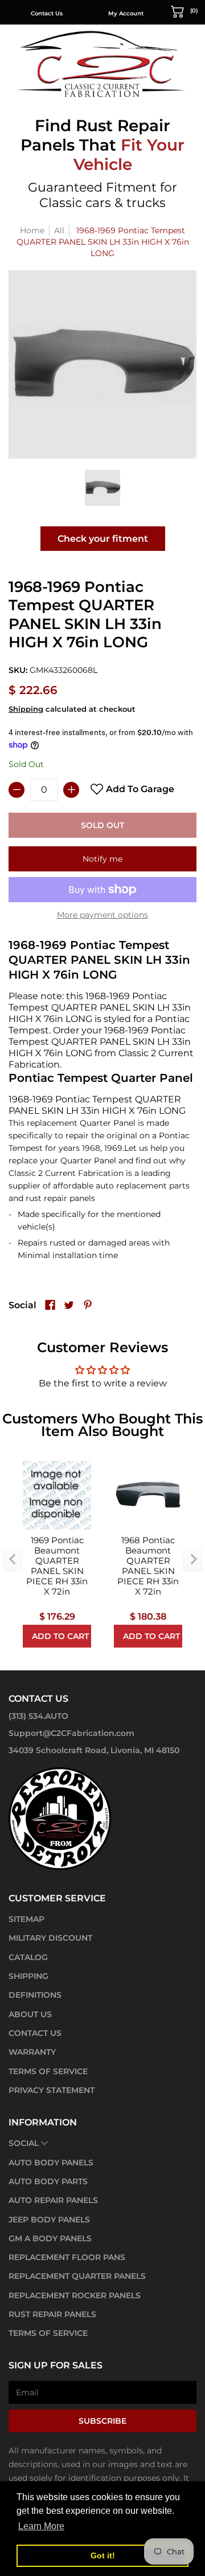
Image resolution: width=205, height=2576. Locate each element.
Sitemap (26, 1919)
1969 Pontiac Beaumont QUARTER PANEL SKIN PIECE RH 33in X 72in (57, 1566)
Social (24, 2143)
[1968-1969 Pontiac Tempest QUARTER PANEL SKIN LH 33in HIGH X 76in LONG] (103, 488)
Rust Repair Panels (52, 2314)
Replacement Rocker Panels (75, 2295)
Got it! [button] (103, 2555)
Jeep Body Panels (49, 2220)
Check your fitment (103, 539)
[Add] (71, 790)
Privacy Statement (52, 2090)
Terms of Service (48, 2071)
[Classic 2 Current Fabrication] (102, 64)
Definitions (35, 1995)
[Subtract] (17, 790)
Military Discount (50, 1938)
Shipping (26, 709)
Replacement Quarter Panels (77, 2276)
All (59, 230)
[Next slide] (192, 1560)
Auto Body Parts (48, 2181)
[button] (184, 11)
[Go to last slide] (13, 1560)
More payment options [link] (102, 915)
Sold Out (102, 825)
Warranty (32, 2052)
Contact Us (47, 13)
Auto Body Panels (51, 2163)
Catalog (28, 1957)
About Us (30, 2014)
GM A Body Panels (50, 2238)
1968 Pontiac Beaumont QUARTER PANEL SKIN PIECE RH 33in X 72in (148, 1566)
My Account (126, 13)
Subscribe (102, 2421)
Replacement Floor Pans (67, 2257)
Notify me (102, 859)
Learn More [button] (41, 2526)
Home (32, 230)
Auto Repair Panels (53, 2200)
